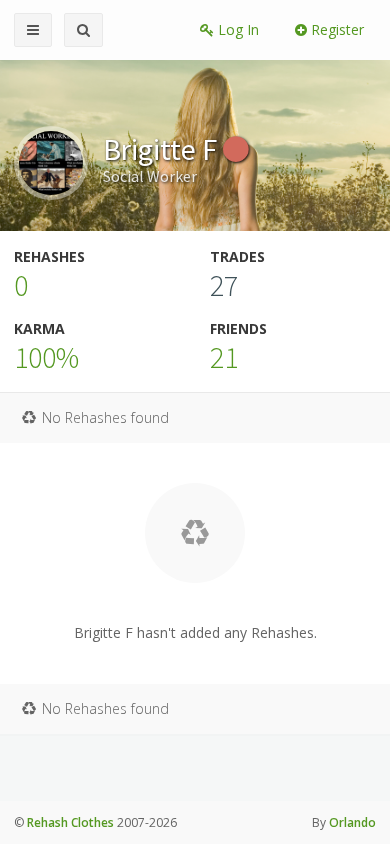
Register (335, 29)
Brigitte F (163, 149)
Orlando (352, 822)
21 (224, 357)
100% (46, 357)
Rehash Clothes (70, 822)
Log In (236, 29)
